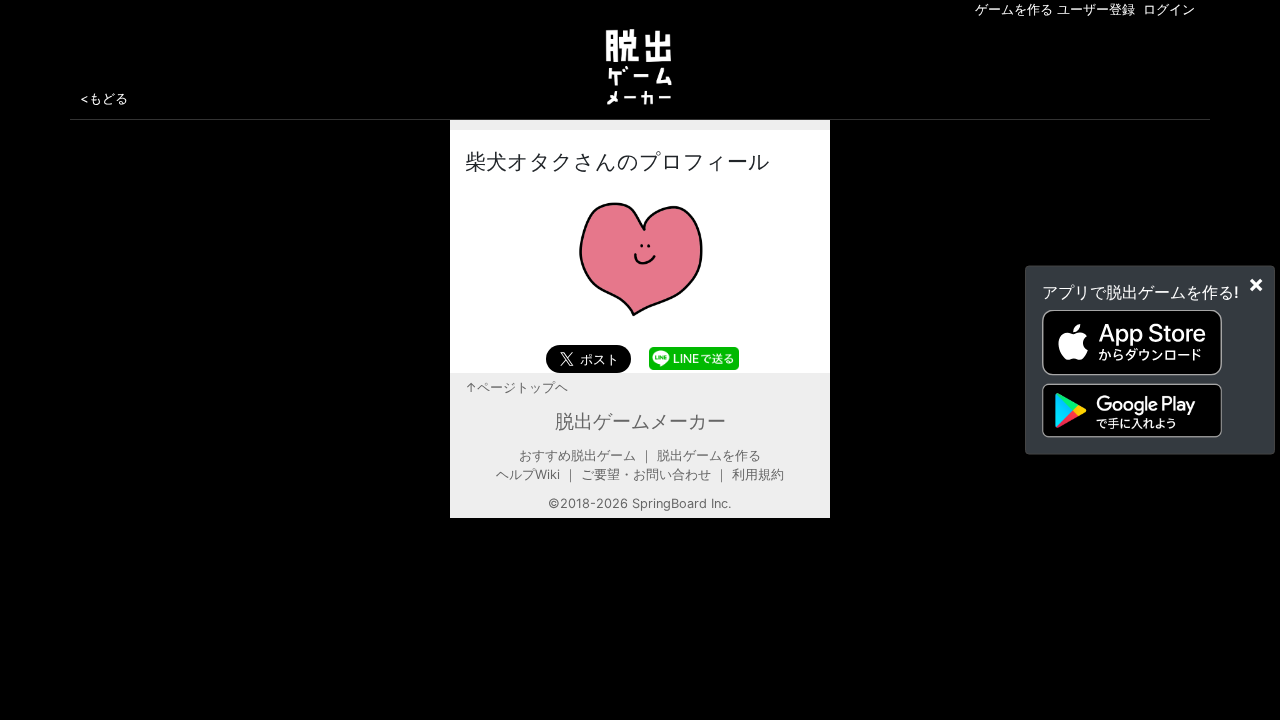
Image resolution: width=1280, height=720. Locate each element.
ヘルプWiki (528, 474)
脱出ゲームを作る (709, 455)
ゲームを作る (1014, 9)
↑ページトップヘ (516, 387)
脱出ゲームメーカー (640, 421)
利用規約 (758, 474)
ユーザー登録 (1096, 9)
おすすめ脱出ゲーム (577, 455)
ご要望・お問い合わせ (646, 474)
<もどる (104, 98)
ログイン (1169, 9)
